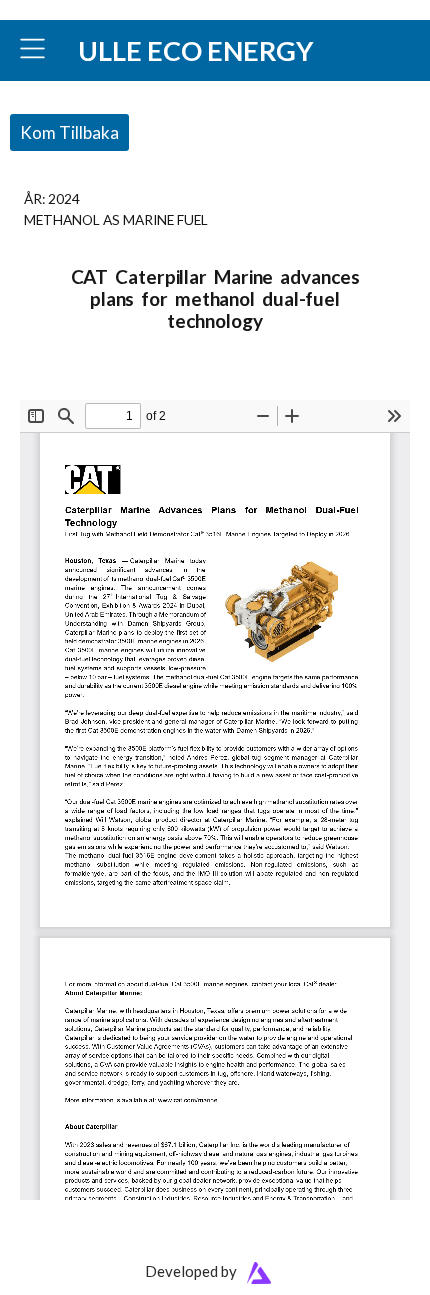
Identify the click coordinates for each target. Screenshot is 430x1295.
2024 (64, 198)
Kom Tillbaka (69, 132)
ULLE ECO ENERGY (195, 50)
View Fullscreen (67, 386)
